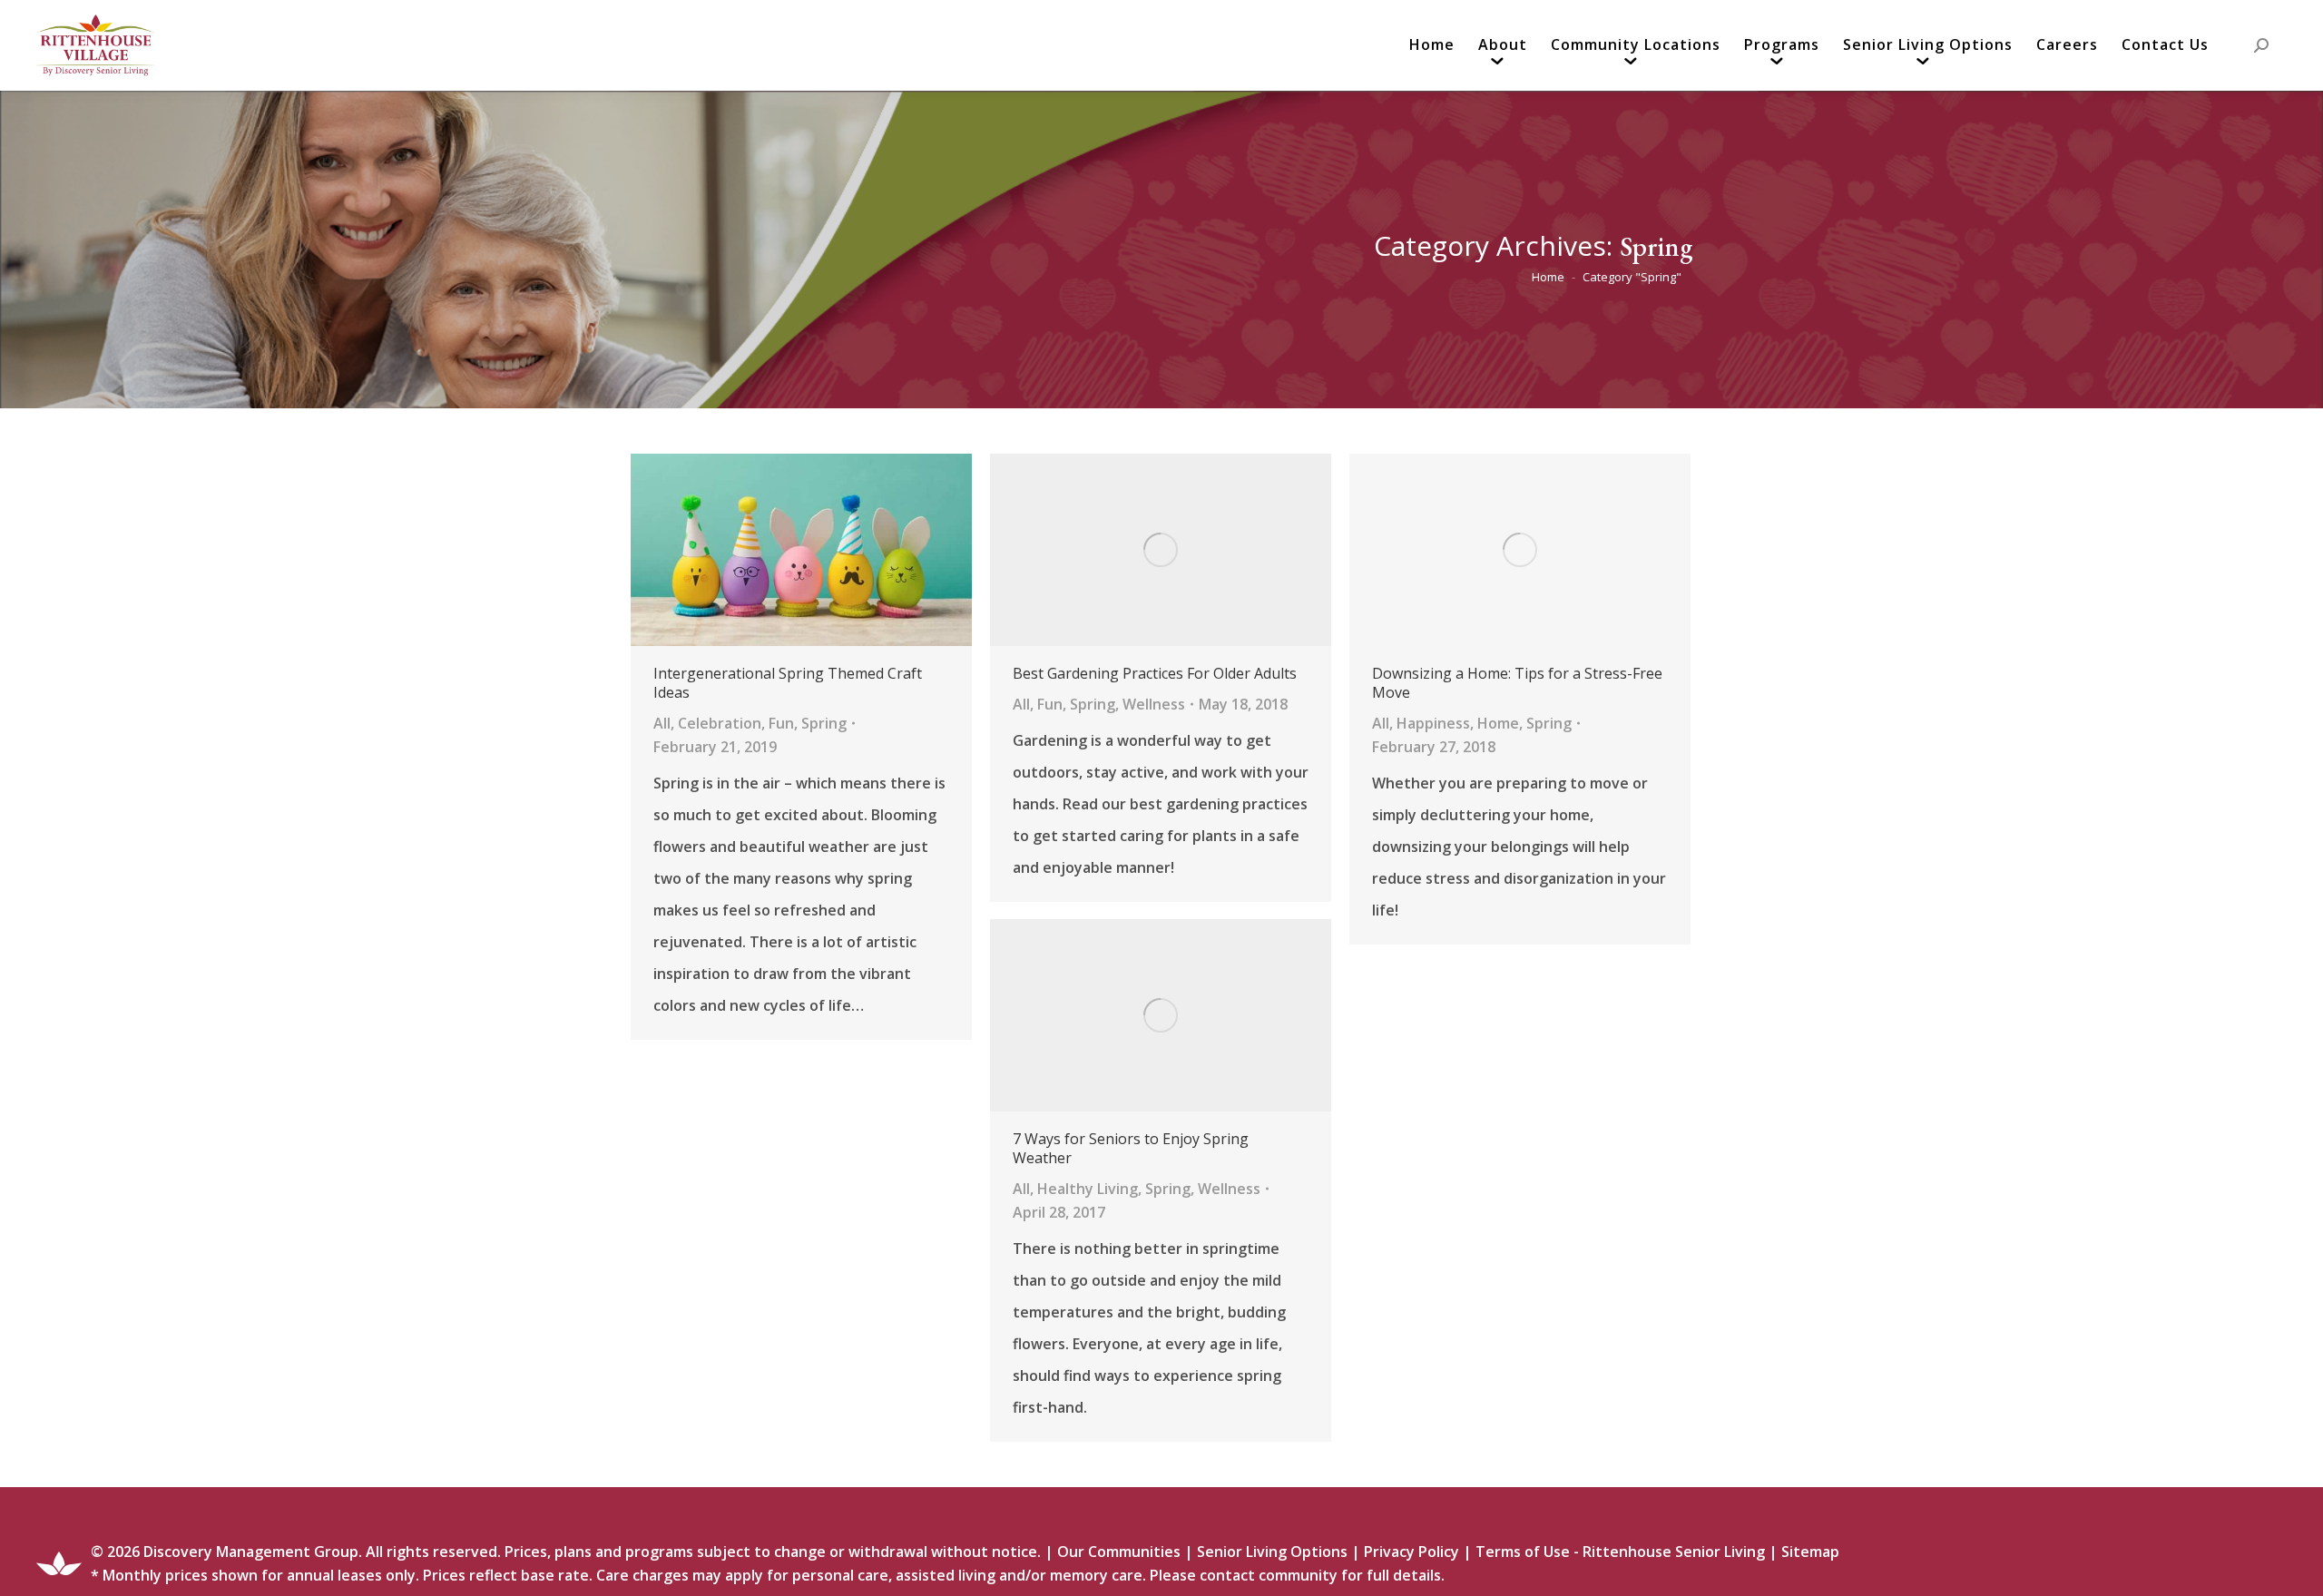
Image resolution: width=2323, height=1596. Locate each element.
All (662, 723)
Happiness (1433, 723)
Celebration (720, 723)
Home (1498, 723)
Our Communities (1119, 1552)
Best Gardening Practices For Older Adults (1155, 674)
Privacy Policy (1411, 1552)
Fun (781, 723)
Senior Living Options (1272, 1552)
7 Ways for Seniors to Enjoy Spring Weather (1131, 1149)
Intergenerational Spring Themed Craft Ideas (788, 683)
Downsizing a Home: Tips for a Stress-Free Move (1517, 683)
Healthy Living (1088, 1189)
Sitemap (1810, 1552)
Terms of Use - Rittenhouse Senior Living (1620, 1552)
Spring (824, 723)
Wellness (1154, 704)
